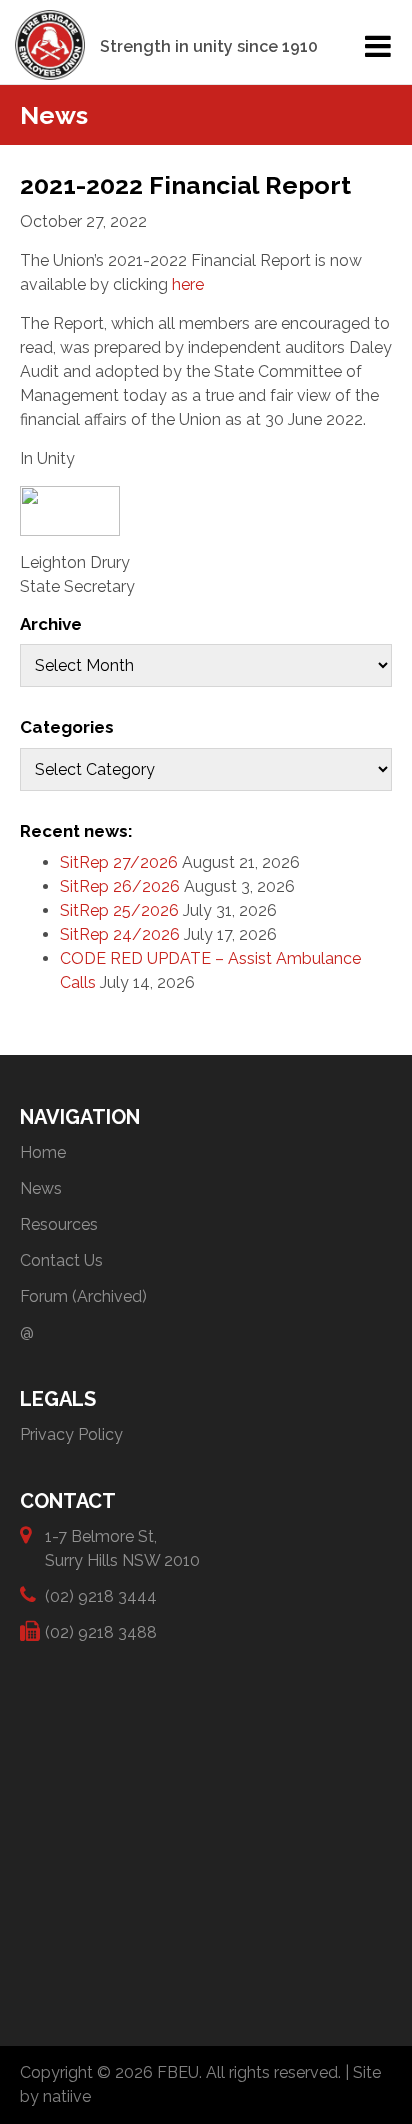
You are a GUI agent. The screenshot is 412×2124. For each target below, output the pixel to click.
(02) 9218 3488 (101, 1632)
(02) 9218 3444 (101, 1596)
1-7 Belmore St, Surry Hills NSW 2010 (122, 1548)
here (188, 284)
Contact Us (61, 1260)
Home (43, 1152)
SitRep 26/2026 (120, 886)
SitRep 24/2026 (120, 934)
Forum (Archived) (83, 1296)
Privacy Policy (71, 1434)
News (41, 1188)
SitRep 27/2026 (119, 862)
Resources (59, 1224)
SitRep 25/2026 (119, 910)
